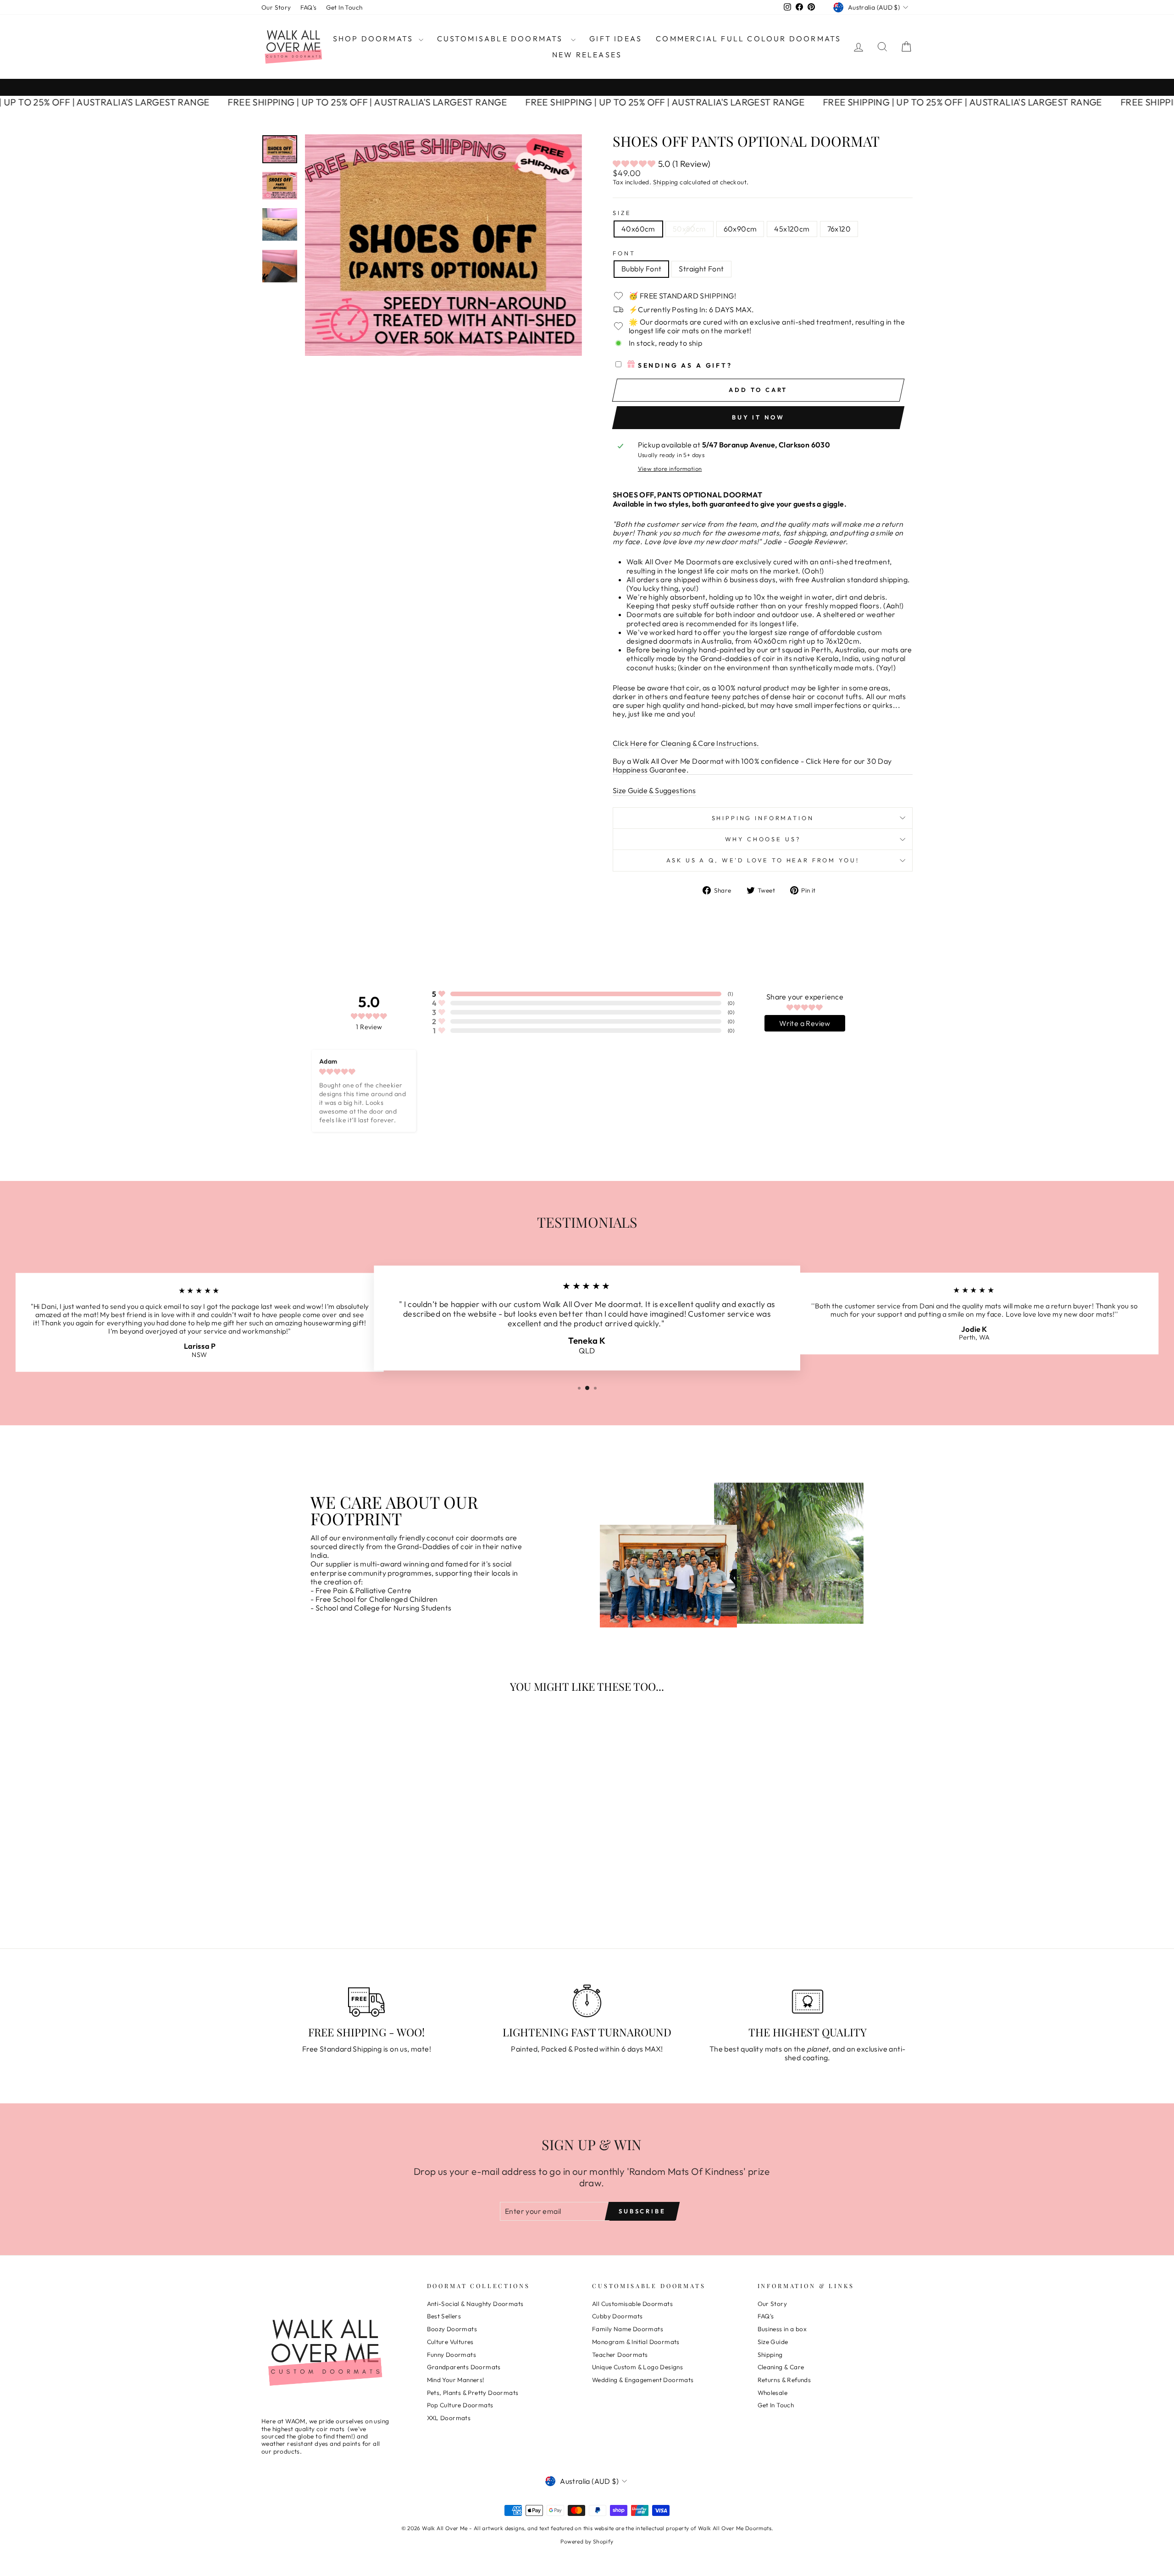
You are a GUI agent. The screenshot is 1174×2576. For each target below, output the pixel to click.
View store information (670, 469)
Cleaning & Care (781, 2367)
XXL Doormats (449, 2418)
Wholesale (773, 2393)
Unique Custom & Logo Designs (637, 2367)
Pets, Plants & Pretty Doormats (473, 2393)
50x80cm (689, 229)
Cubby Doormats (617, 2316)
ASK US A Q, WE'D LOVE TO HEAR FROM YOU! (763, 860)
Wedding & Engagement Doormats (643, 2380)
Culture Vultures (450, 2342)
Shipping (666, 182)
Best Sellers (444, 2316)
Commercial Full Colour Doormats (748, 39)
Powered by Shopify (587, 2541)
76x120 (839, 229)
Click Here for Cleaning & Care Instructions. (686, 743)
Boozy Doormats (452, 2329)
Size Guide (773, 2342)
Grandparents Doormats (464, 2367)
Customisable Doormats (503, 39)
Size (622, 213)
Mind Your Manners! (456, 2380)
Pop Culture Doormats (460, 2405)
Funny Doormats (452, 2355)
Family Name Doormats (628, 2329)
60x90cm (740, 229)
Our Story (276, 7)
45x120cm (792, 229)
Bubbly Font (641, 269)
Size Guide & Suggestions (654, 791)
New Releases (587, 55)
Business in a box (782, 2329)
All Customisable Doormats (632, 2304)
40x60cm (638, 229)
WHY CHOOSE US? (763, 839)
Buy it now (758, 417)
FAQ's (309, 7)
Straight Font (701, 269)
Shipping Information (763, 818)
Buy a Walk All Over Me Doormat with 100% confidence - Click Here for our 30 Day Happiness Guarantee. (752, 766)
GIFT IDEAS (616, 39)
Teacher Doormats (620, 2355)
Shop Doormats (375, 39)
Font (624, 253)
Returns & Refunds (784, 2380)
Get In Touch (344, 7)
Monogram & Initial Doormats (636, 2342)
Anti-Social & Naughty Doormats (475, 2304)
